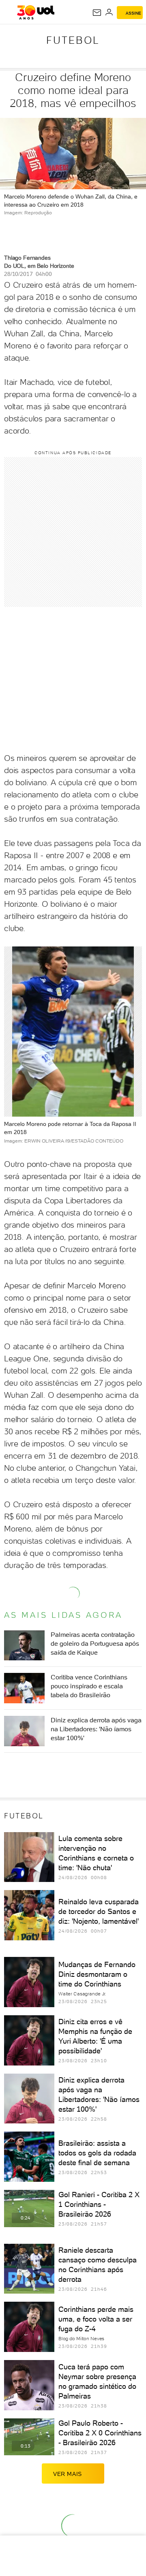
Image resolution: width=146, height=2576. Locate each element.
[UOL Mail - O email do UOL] (97, 13)
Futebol (73, 40)
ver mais (68, 2474)
